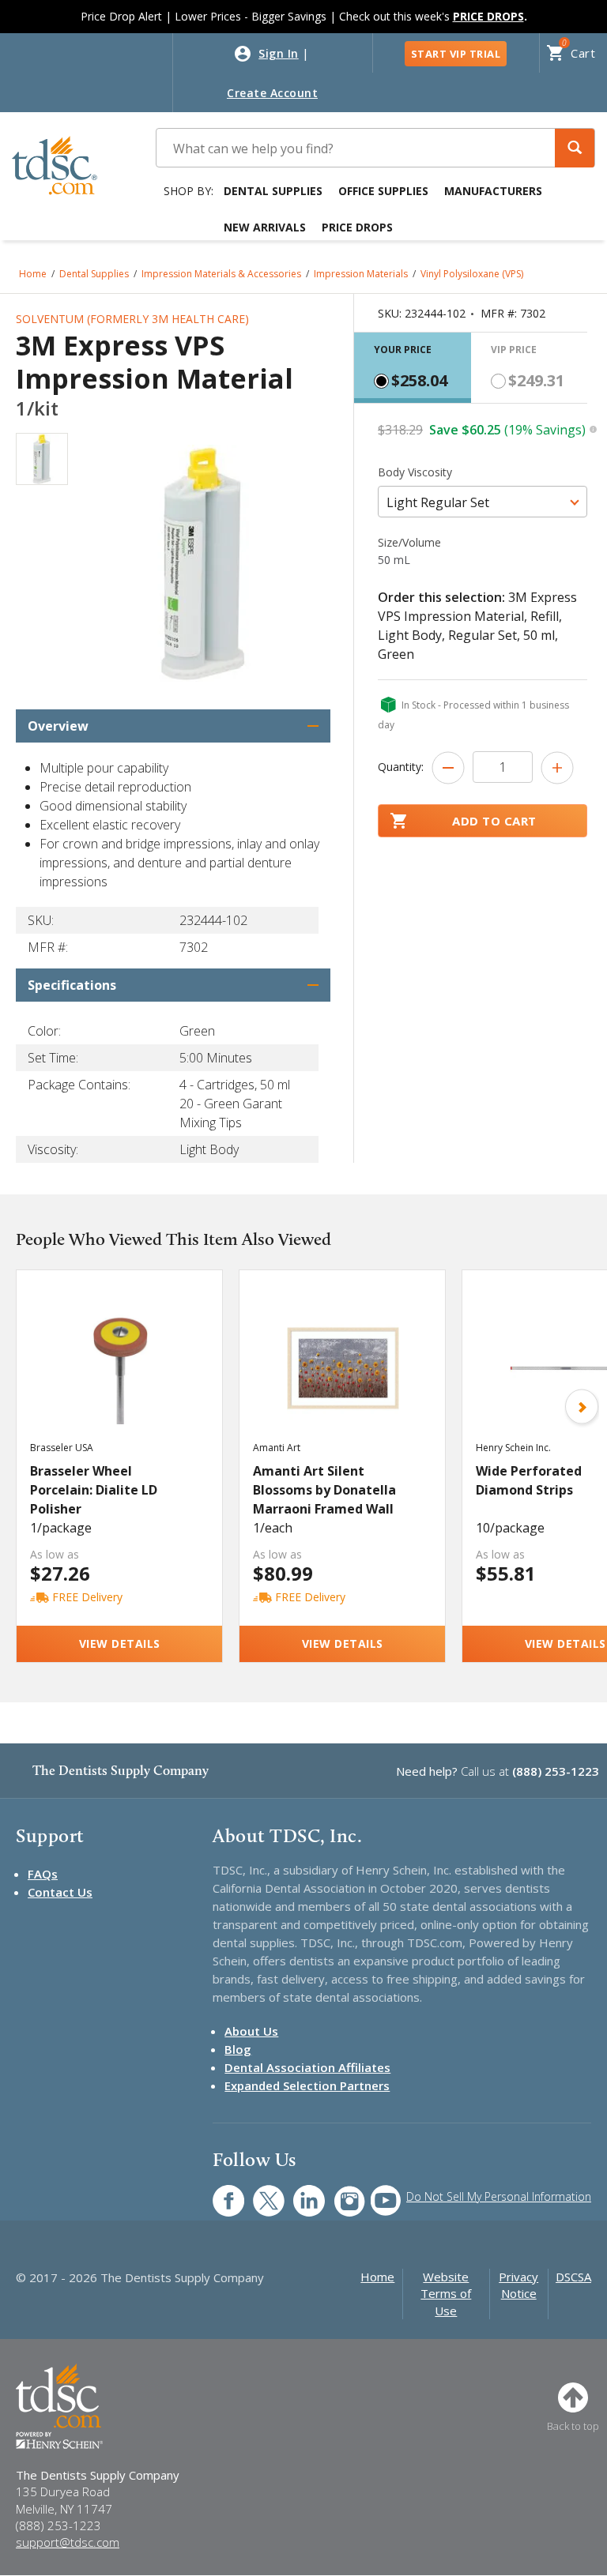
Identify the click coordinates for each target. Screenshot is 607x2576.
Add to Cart (494, 821)
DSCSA (573, 2277)
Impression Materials (361, 274)
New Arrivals (265, 227)
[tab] (413, 368)
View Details (120, 1643)
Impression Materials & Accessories (221, 274)
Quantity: (401, 767)
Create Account (272, 93)
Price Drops (357, 227)
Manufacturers (493, 191)
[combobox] (483, 502)
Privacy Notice (518, 2285)
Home (33, 274)
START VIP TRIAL (456, 54)
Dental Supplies (273, 191)
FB (219, 2192)
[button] (575, 148)
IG (339, 2192)
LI (297, 2192)
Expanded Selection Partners (307, 2085)
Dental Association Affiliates (307, 2067)
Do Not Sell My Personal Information (499, 2196)
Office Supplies (383, 191)
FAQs (43, 1874)
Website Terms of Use (446, 2294)
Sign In (279, 53)
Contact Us (60, 1892)
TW (260, 2192)
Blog (238, 2049)
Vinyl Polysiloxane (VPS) (472, 274)
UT (377, 2192)
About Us (251, 2031)
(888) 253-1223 (556, 1771)
